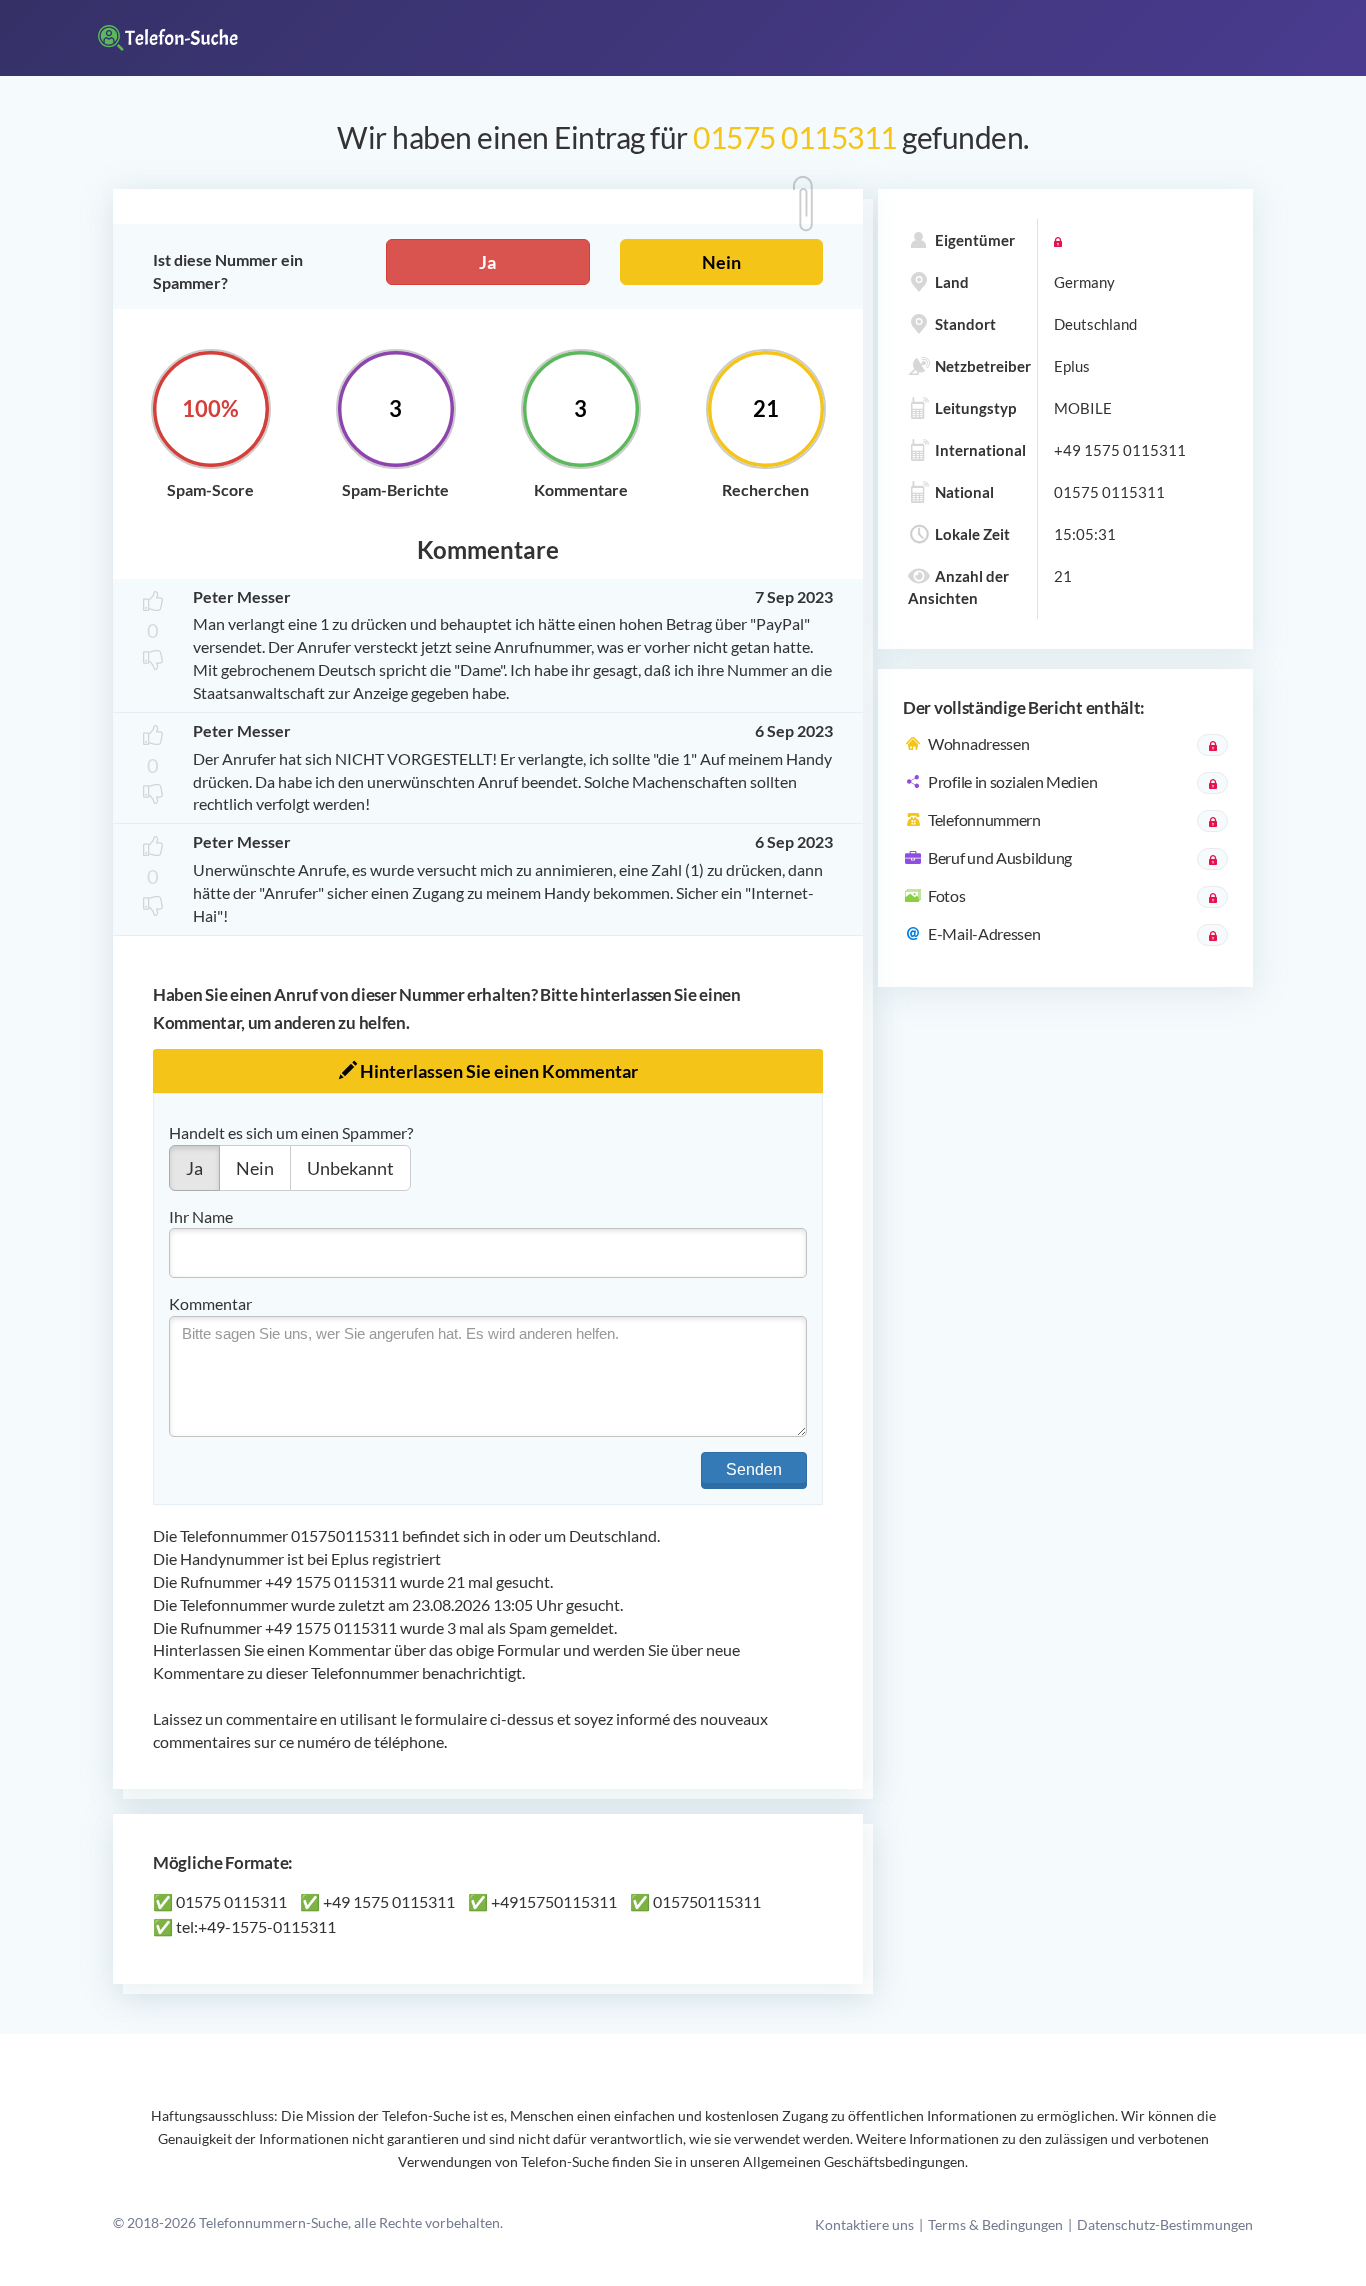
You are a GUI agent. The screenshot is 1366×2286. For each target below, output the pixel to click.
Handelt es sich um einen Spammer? (291, 1132)
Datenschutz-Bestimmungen (1165, 2224)
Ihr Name (201, 1216)
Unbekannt (350, 1168)
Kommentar (210, 1303)
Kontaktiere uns (864, 2224)
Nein (721, 262)
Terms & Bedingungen (995, 2224)
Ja (487, 262)
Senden (754, 1469)
